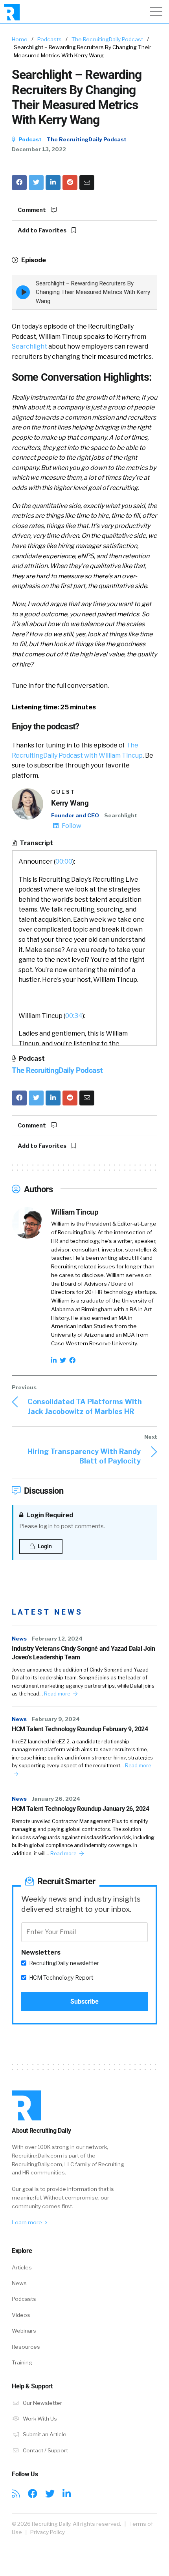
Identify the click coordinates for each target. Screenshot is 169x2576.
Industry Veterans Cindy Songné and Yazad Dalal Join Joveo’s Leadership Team (84, 1653)
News (19, 1639)
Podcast (29, 139)
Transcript (36, 843)
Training (22, 2362)
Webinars (24, 2331)
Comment (32, 210)
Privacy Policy (48, 2532)
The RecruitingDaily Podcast (107, 39)
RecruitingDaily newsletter (64, 1963)
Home (20, 39)
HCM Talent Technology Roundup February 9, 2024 (80, 1729)
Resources (26, 2347)
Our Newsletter (42, 2403)
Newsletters (41, 1952)
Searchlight (29, 346)
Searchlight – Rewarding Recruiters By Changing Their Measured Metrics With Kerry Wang (93, 292)
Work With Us (39, 2419)
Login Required (49, 1515)
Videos (21, 2315)
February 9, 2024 (56, 1719)
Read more (58, 1694)
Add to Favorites (43, 230)
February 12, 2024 (57, 1639)
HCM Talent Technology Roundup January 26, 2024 (81, 1809)
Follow (71, 826)
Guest (63, 792)
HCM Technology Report (61, 1978)
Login (44, 1546)
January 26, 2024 (56, 1799)
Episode (33, 260)
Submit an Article (44, 2434)
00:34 (74, 1016)
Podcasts (50, 39)
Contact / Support (45, 2450)
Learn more (28, 2222)
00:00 (64, 861)
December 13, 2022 (39, 149)
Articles (22, 2267)
